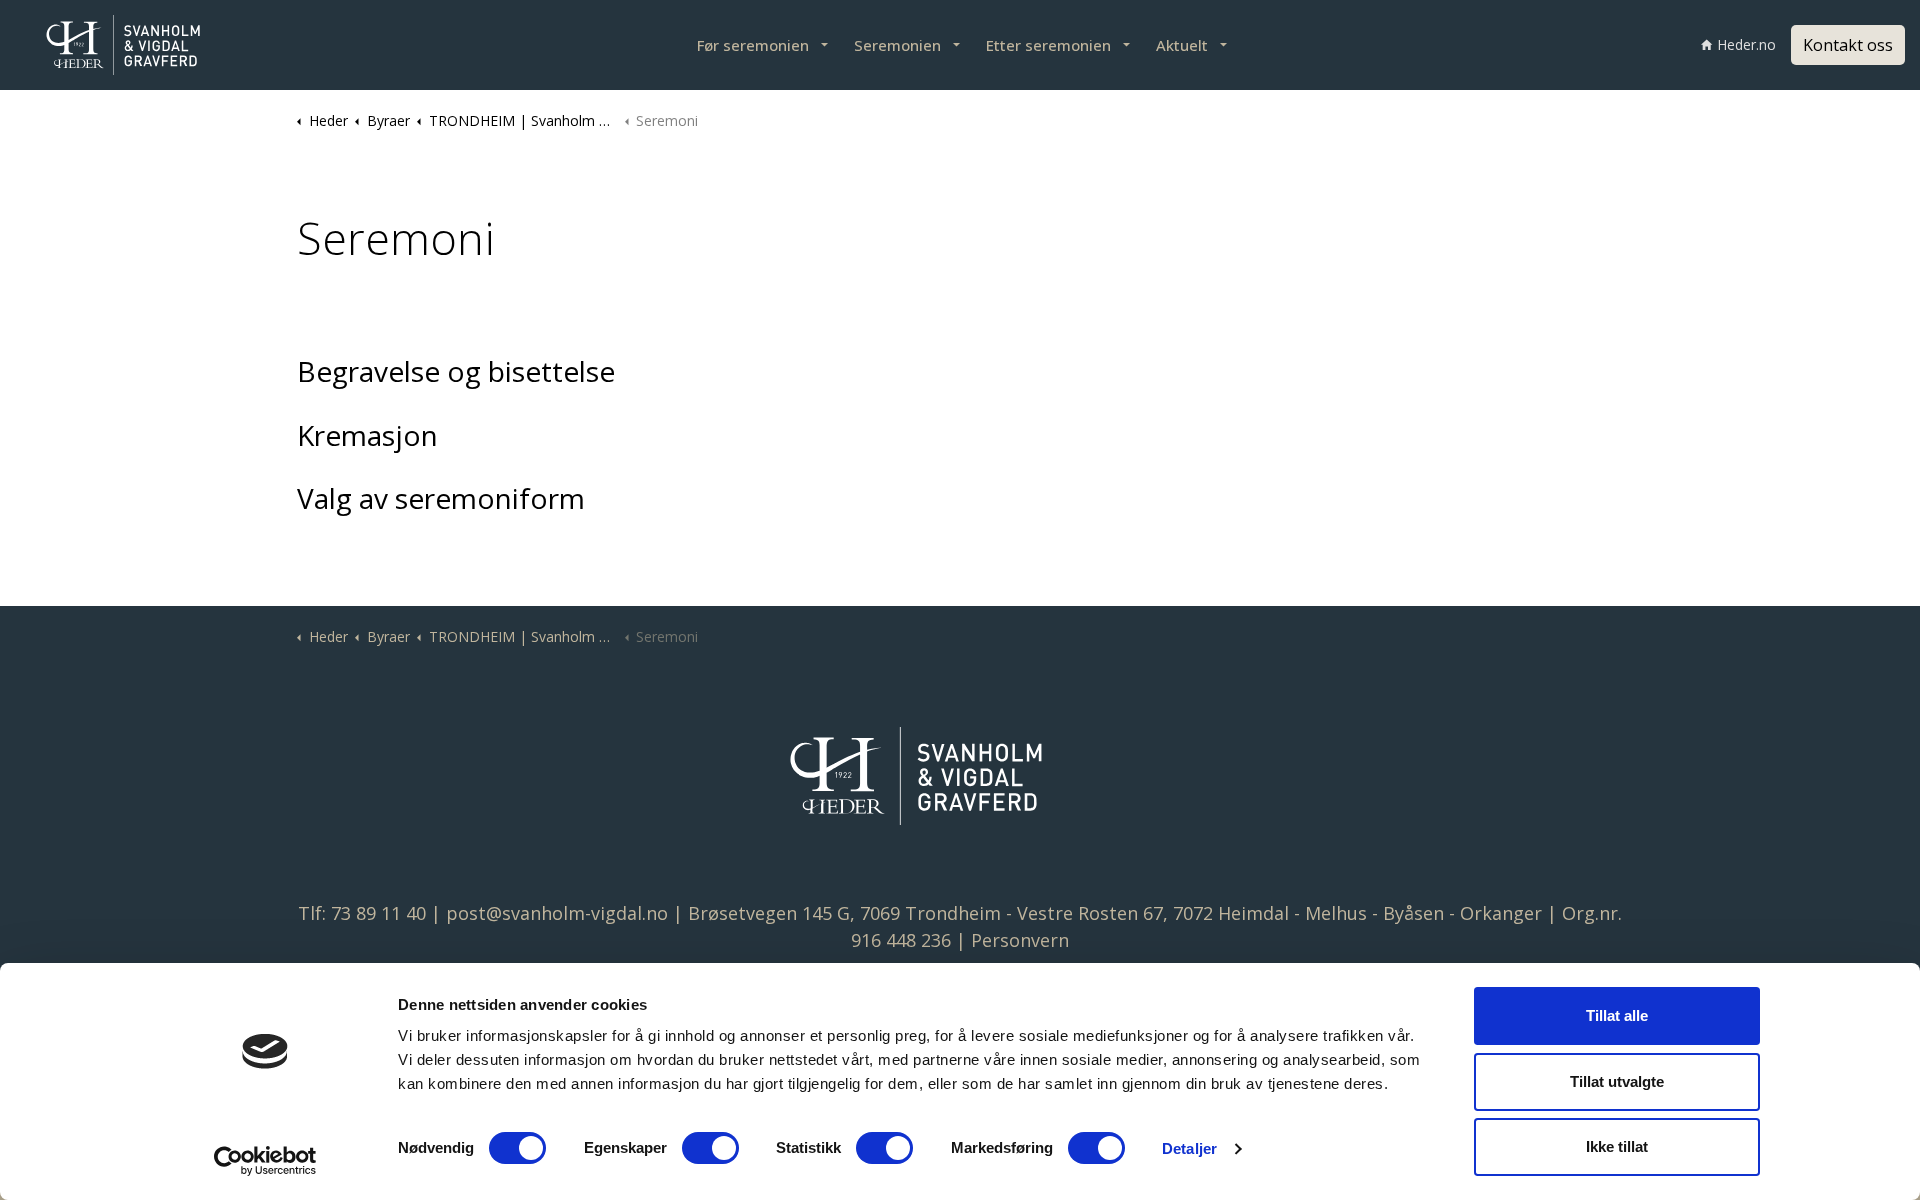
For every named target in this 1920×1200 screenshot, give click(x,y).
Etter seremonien (1048, 45)
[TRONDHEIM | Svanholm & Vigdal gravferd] (150, 45)
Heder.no (1746, 44)
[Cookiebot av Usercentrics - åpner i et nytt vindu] (265, 1161)
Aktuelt (1182, 45)
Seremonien (897, 45)
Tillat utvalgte (1617, 1081)
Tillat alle (1617, 1015)
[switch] (710, 1148)
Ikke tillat (1617, 1146)
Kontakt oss (1848, 45)
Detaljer (1189, 1148)
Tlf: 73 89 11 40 (362, 913)
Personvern (1020, 940)
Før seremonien (753, 45)
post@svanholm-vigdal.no (557, 913)
